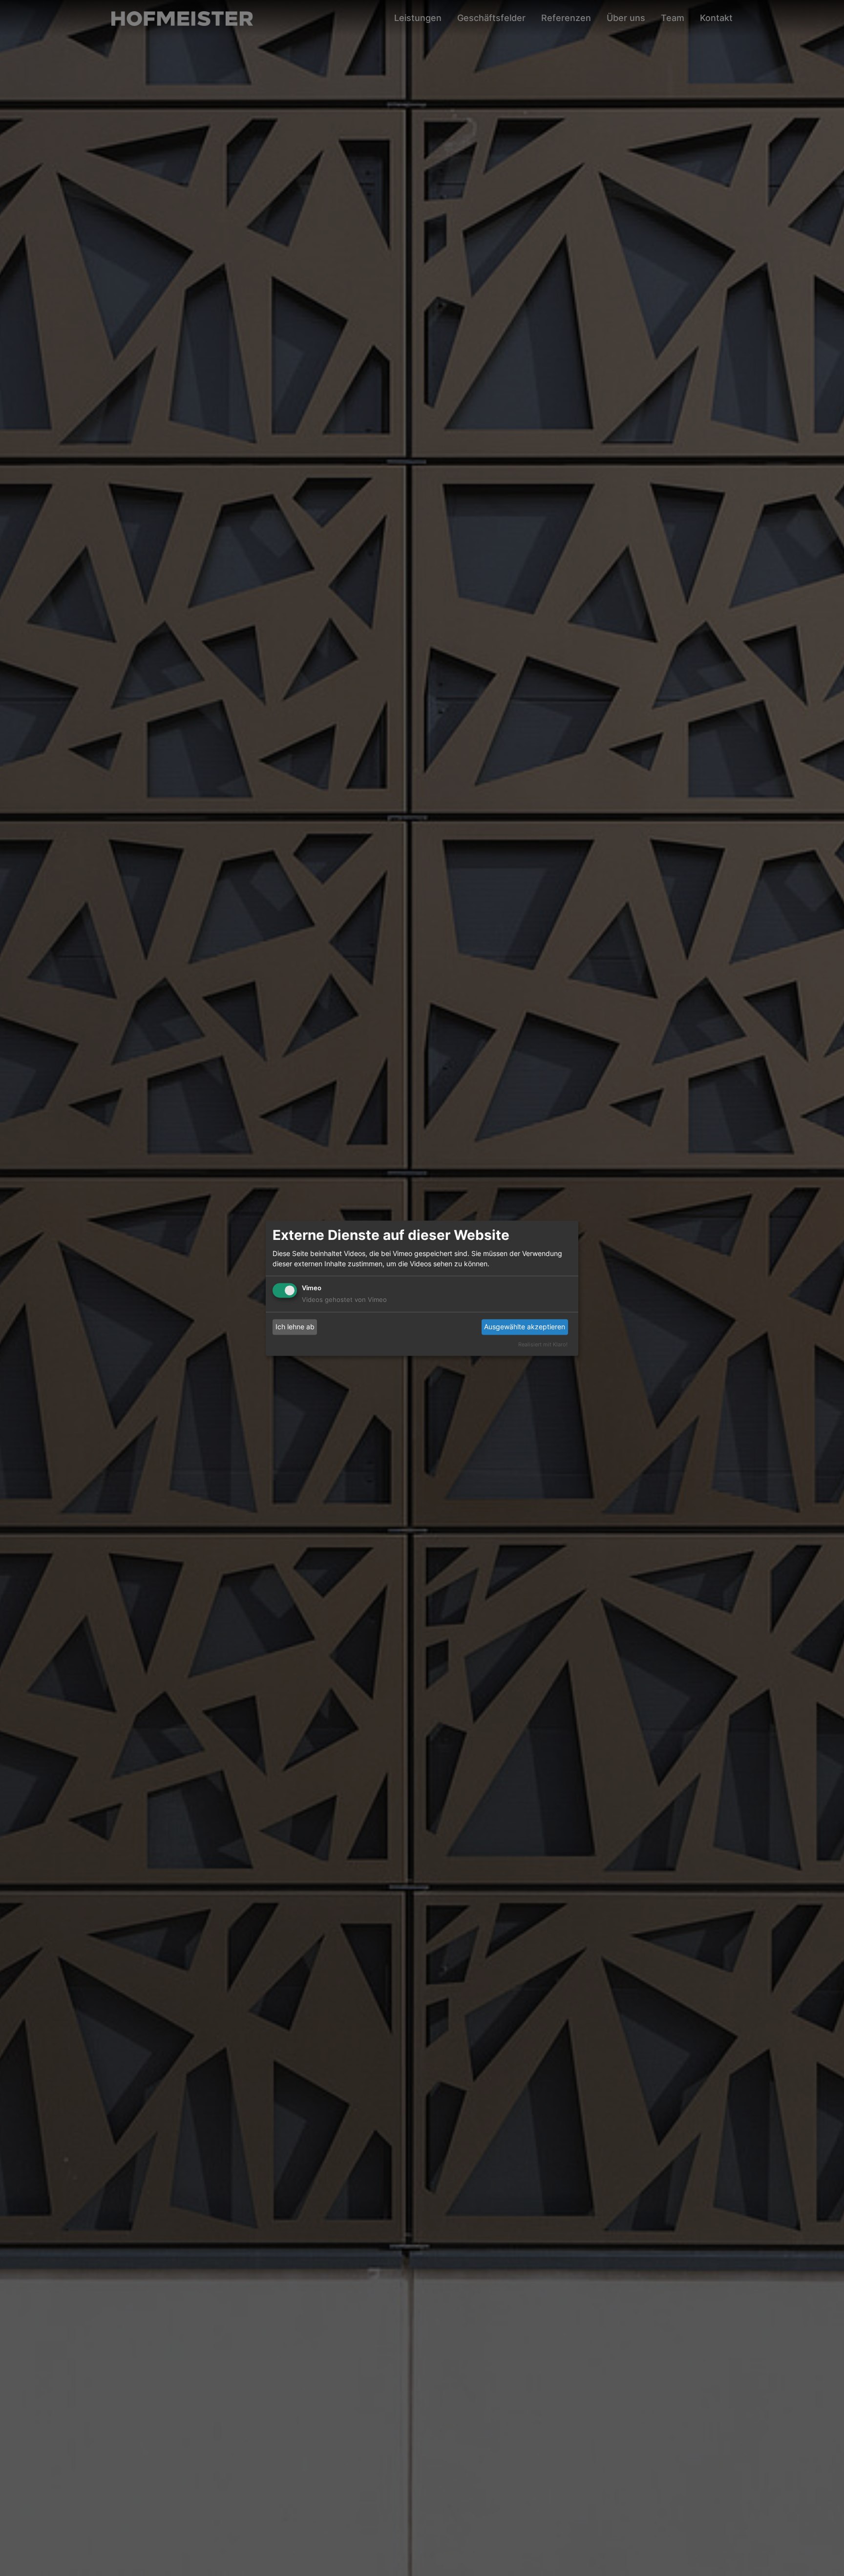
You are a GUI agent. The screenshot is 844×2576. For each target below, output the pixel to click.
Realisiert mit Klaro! (543, 1344)
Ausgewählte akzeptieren (525, 1327)
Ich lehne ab (295, 1327)
